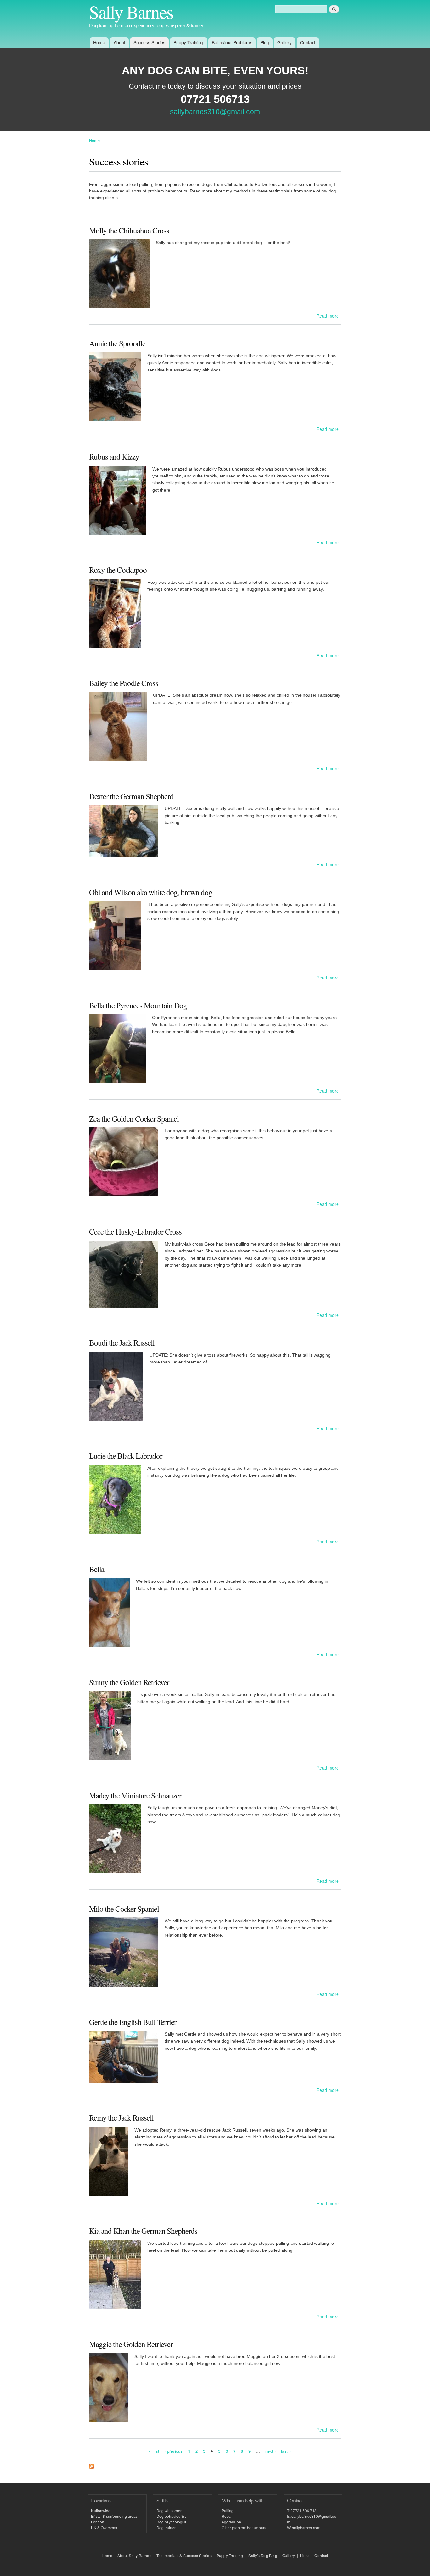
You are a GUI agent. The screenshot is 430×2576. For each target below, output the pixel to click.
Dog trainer (166, 2527)
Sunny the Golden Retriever (129, 1682)
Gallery (284, 42)
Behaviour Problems (232, 42)
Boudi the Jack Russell (122, 1342)
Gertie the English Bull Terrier (133, 2022)
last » (286, 2451)
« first (154, 2451)
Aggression (231, 2522)
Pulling (228, 2510)
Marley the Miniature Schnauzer (135, 1795)
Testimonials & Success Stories (184, 2555)
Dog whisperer (169, 2510)
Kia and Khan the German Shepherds (143, 2231)
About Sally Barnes (134, 2555)
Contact (308, 42)
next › (271, 2451)
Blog (265, 42)
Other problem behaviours (244, 2527)
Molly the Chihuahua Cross (129, 230)
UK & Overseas (104, 2527)
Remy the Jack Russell (121, 2117)
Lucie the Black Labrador (126, 1456)
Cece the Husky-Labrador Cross (135, 1231)
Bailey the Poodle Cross (124, 683)
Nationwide (101, 2510)
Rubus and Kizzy (114, 456)
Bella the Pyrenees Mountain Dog (138, 1005)
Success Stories (149, 42)
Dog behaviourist (171, 2516)
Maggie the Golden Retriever (131, 2344)
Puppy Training (188, 42)
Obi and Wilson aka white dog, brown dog (151, 892)
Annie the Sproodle (117, 343)
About (119, 42)
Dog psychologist (171, 2522)
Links (305, 2555)
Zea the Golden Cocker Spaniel (134, 1118)
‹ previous (174, 2451)
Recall (227, 2516)
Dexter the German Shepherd (131, 796)
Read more (328, 316)
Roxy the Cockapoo (118, 570)
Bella (97, 1569)
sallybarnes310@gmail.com (215, 112)
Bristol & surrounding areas (114, 2516)
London (98, 2522)
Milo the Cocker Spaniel (124, 1909)
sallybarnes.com (306, 2527)
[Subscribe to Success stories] (92, 2465)
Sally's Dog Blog (263, 2555)
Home (99, 42)
